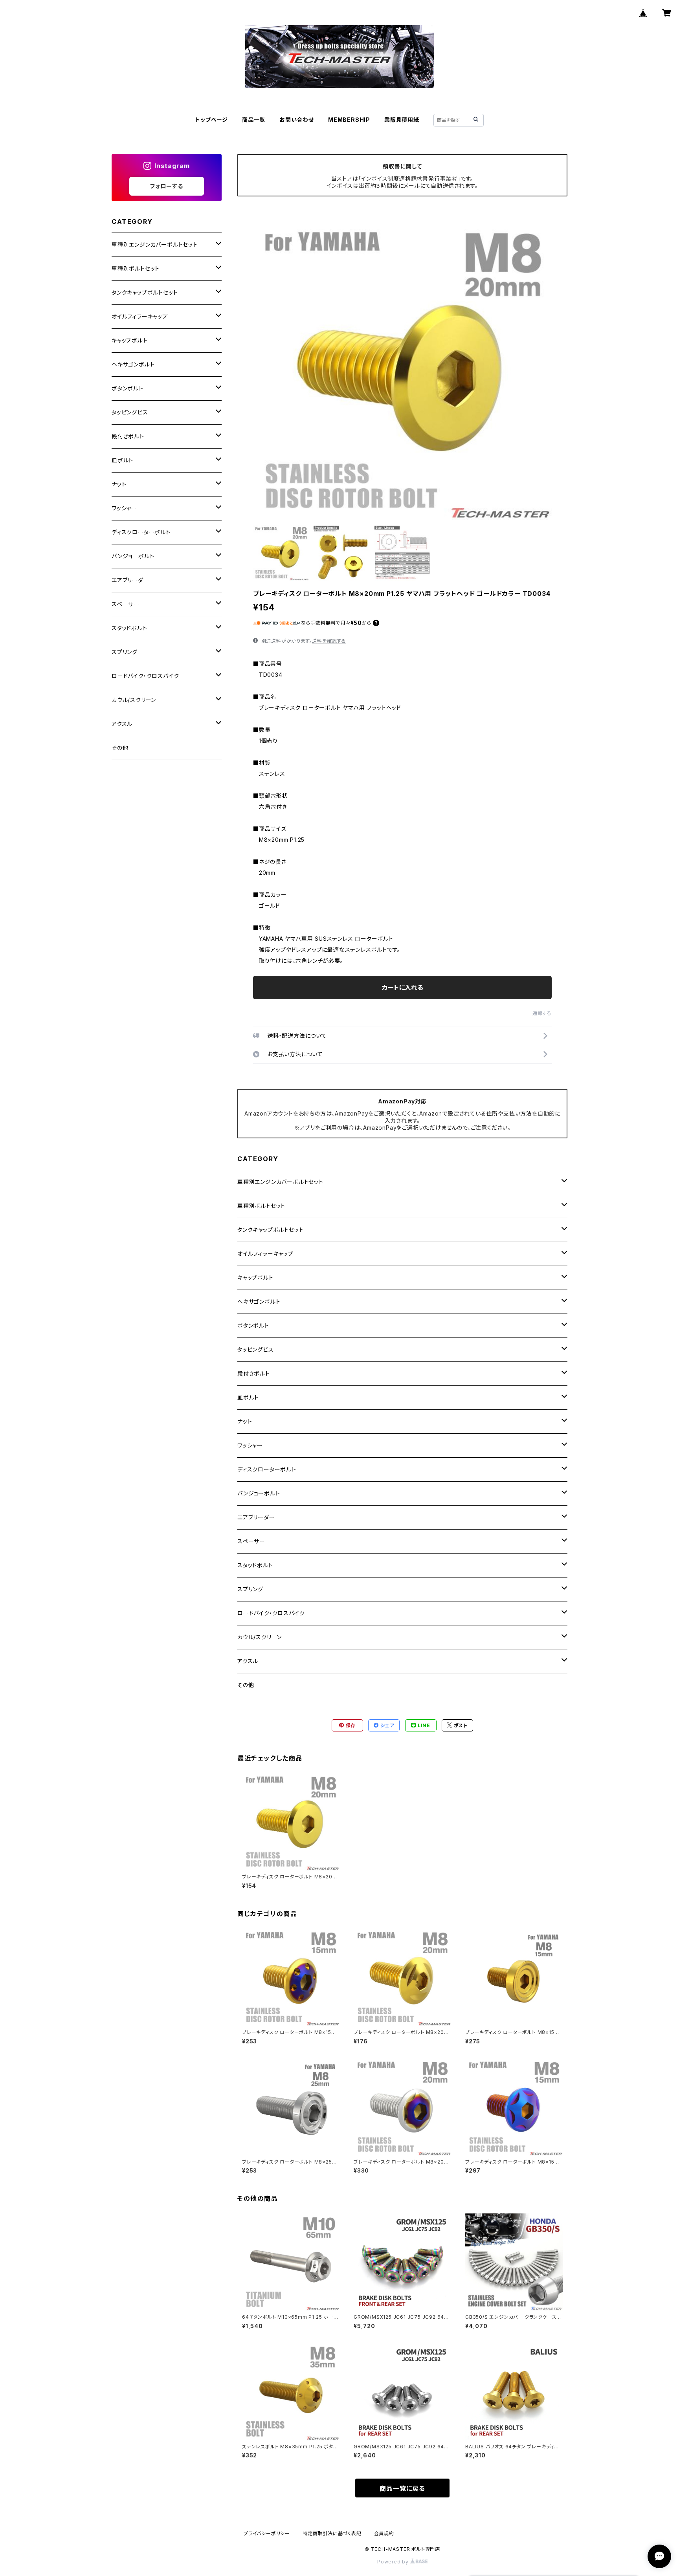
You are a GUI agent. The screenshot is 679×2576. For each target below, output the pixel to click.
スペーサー (251, 1541)
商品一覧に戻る (402, 2488)
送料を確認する (329, 641)
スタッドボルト (255, 1565)
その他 (246, 1685)
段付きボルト (254, 1373)
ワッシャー (250, 1445)
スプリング (250, 1589)
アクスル (248, 1661)
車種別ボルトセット (261, 1206)
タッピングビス (256, 1349)
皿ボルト (248, 1397)
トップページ (212, 120)
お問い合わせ (297, 120)
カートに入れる (403, 988)
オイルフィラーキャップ (265, 1254)
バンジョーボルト (259, 1493)
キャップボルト (255, 1278)
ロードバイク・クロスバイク (271, 1613)
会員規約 (384, 2533)
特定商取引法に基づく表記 (332, 2533)
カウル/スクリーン (260, 1637)
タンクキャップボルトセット (270, 1230)
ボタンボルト (253, 1326)
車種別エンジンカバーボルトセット (280, 1182)
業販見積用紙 (402, 120)
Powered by (394, 2562)
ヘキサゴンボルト (259, 1302)
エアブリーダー (256, 1517)
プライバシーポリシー (267, 2533)
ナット (245, 1421)
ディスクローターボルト (267, 1469)
